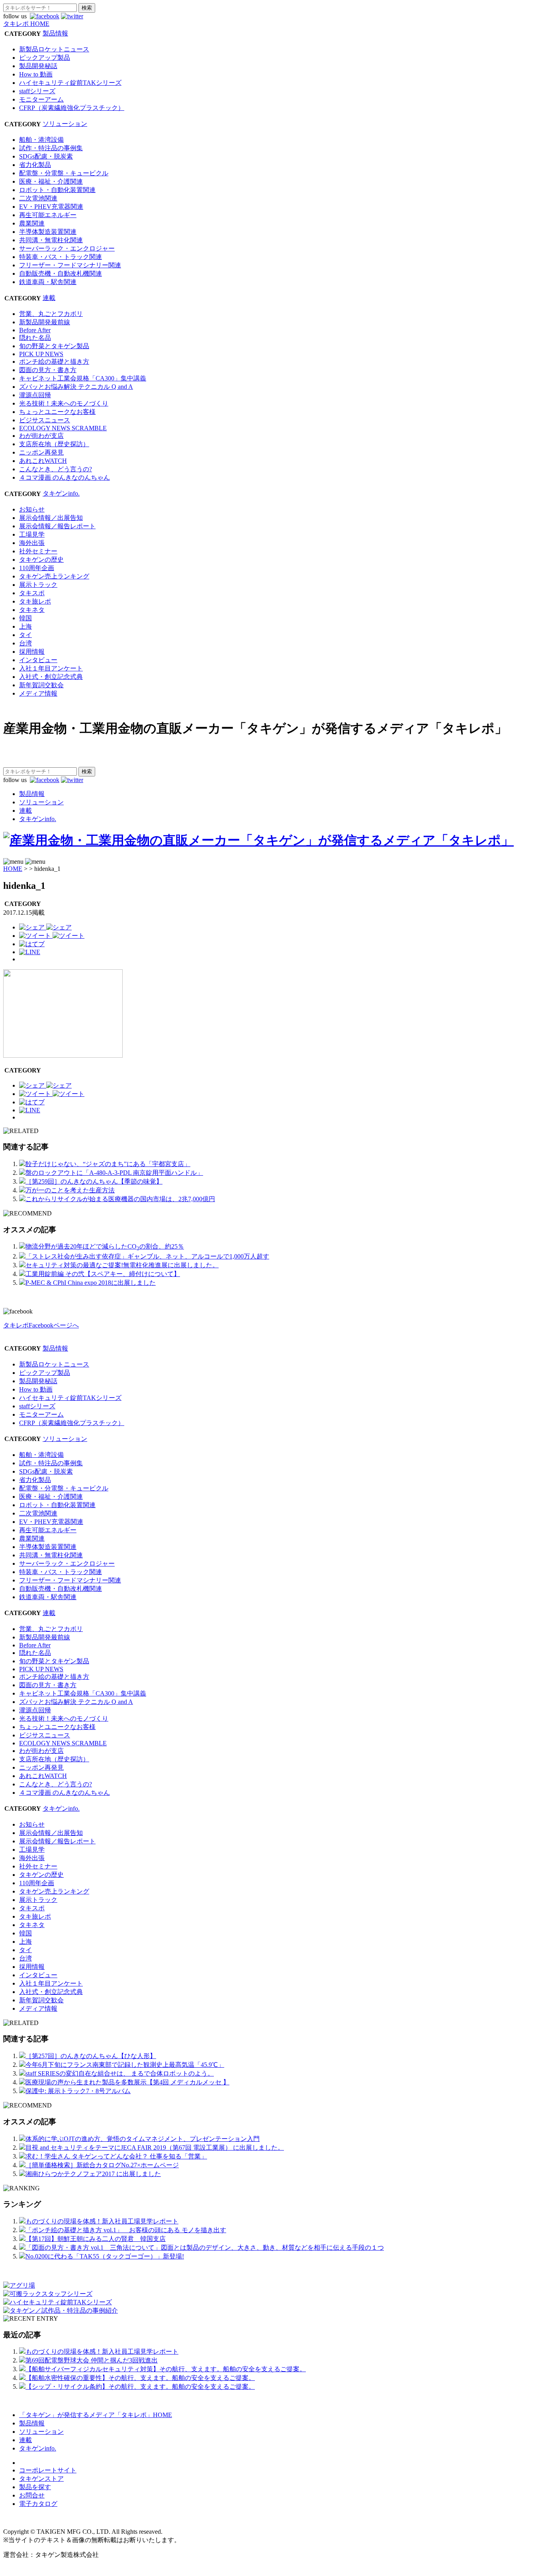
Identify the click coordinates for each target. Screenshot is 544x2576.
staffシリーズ (37, 91)
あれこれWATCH (43, 461)
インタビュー (38, 660)
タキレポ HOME (26, 24)
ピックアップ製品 (45, 58)
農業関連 (32, 223)
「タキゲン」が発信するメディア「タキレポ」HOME (96, 2415)
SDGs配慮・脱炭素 (46, 156)
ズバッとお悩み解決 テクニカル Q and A (76, 387)
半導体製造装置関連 (48, 232)
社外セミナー (38, 551)
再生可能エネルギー (48, 215)
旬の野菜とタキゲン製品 (54, 346)
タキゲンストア (41, 2479)
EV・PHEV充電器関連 (51, 207)
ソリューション (65, 124)
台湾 (25, 643)
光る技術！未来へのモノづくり (64, 403)
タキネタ (32, 610)
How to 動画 (36, 74)
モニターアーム (41, 99)
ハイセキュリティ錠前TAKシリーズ (70, 83)
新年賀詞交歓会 (41, 685)
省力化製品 (35, 165)
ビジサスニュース (45, 420)
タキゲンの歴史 (41, 560)
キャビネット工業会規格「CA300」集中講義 (83, 378)
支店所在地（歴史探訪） (54, 444)
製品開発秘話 (38, 66)
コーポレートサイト (48, 2470)
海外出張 (32, 543)
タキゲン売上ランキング (54, 576)
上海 (25, 626)
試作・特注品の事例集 (51, 148)
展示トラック (38, 585)
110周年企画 (37, 568)
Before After (35, 330)
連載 (49, 298)
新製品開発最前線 (45, 322)
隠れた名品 (35, 338)
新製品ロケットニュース (54, 49)
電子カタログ (38, 2504)
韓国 (25, 618)
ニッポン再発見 (41, 452)
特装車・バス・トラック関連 (61, 257)
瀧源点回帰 (35, 395)
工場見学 (32, 534)
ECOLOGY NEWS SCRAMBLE (63, 428)
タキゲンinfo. (61, 493)
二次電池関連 (38, 198)
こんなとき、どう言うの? (56, 469)
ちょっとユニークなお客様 (57, 412)
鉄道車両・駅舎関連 (48, 282)
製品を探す (35, 2487)
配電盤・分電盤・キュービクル (64, 173)
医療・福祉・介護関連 (51, 181)
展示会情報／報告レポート (57, 526)
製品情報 (55, 33)
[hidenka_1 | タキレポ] (32, 944)
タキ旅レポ (35, 601)
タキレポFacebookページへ (41, 1325)
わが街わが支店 (41, 436)
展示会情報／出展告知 (51, 518)
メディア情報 (38, 693)
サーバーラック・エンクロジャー (67, 248)
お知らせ (32, 509)
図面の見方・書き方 (48, 370)
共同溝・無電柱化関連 (51, 240)
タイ (25, 635)
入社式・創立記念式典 (51, 677)
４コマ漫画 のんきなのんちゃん (65, 477)
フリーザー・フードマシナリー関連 (70, 265)
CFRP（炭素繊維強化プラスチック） (72, 108)
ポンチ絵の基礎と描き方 (54, 362)
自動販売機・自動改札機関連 (61, 273)
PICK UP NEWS (41, 354)
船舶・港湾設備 (41, 140)
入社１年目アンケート (51, 668)
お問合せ (32, 2495)
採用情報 (32, 652)
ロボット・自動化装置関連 (57, 190)
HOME (13, 869)
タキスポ (32, 593)
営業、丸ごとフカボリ (51, 314)
